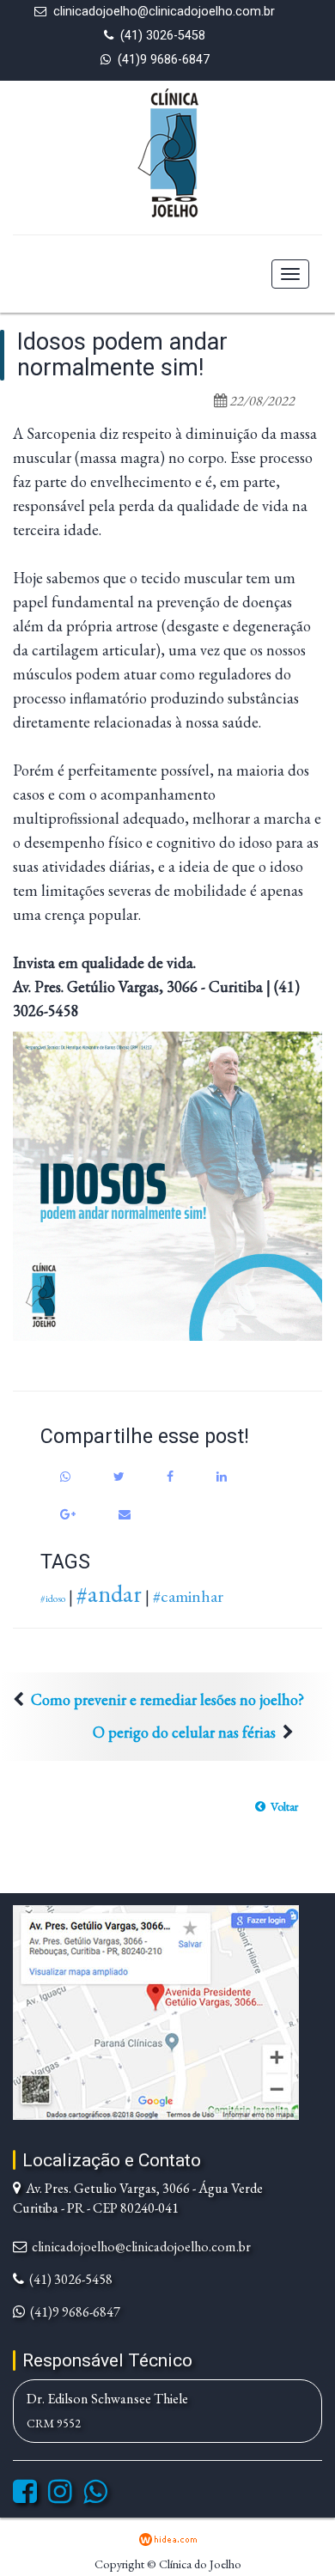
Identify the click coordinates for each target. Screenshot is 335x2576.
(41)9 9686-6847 (164, 60)
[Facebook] (25, 2497)
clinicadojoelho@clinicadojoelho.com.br (164, 12)
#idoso (53, 1599)
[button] (277, 1806)
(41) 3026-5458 (163, 36)
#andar (109, 1593)
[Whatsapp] (95, 2497)
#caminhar (188, 1596)
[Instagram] (60, 2497)
